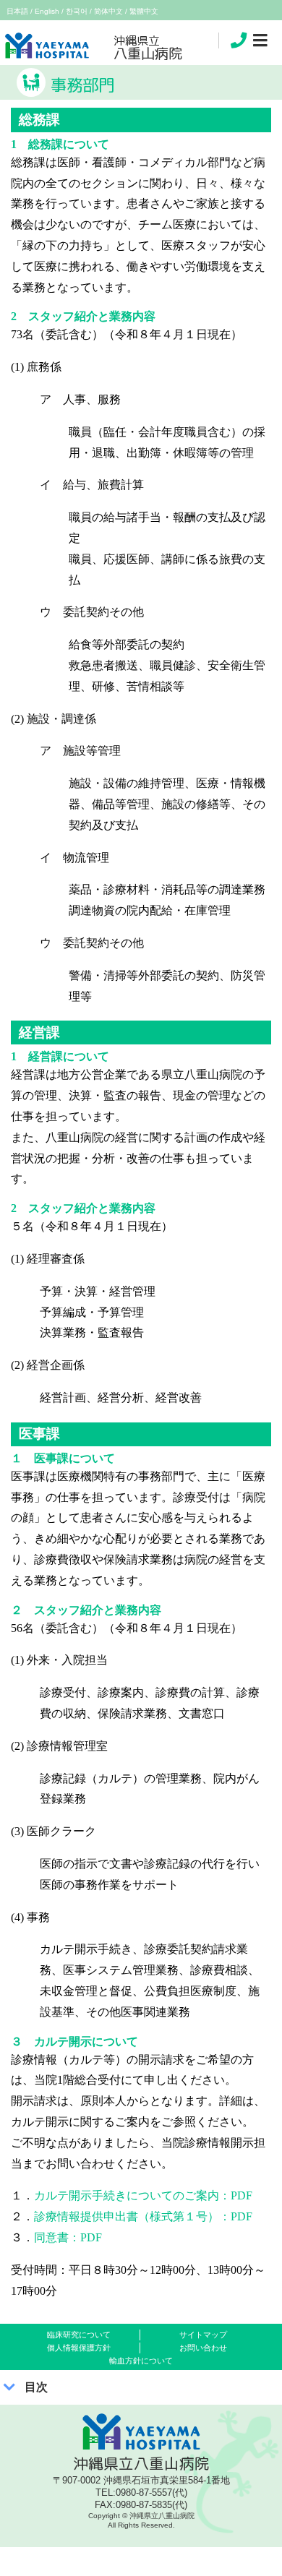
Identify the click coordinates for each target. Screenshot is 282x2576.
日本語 (17, 11)
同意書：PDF (68, 2237)
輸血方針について (141, 2361)
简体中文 (108, 11)
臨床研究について (79, 2335)
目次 (36, 2387)
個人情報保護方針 (79, 2348)
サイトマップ (203, 2335)
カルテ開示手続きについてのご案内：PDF (143, 2195)
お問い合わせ (203, 2348)
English (47, 11)
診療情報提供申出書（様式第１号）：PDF (143, 2216)
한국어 (77, 11)
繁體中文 (144, 11)
